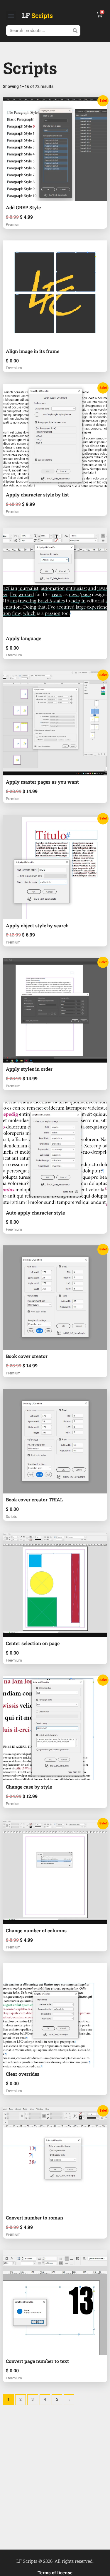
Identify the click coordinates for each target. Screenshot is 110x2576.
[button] (11, 15)
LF (37, 15)
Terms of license (55, 2572)
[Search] (75, 31)
